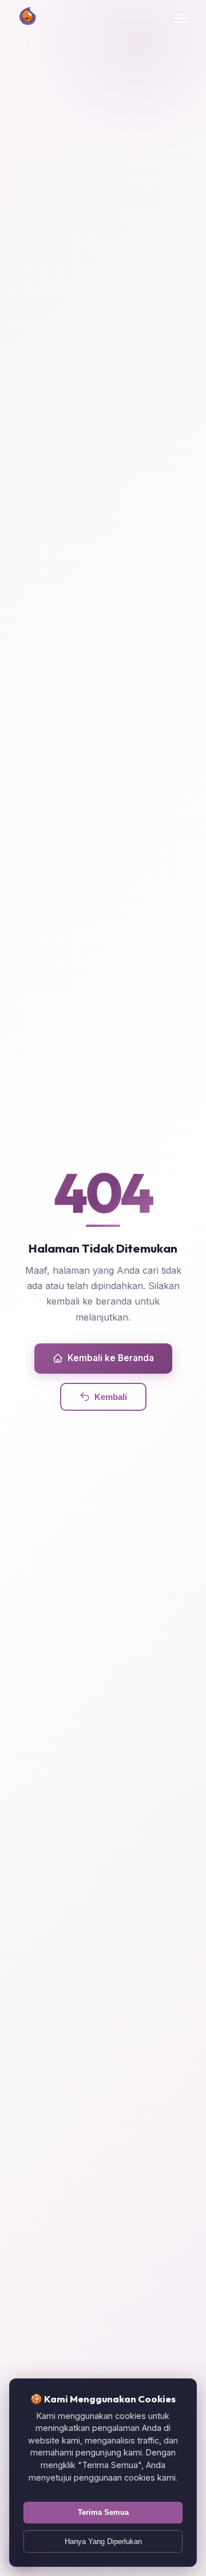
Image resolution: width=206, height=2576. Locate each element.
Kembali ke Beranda (111, 1358)
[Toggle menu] (181, 18)
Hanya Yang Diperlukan (103, 2541)
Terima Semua (103, 2512)
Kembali (111, 1397)
